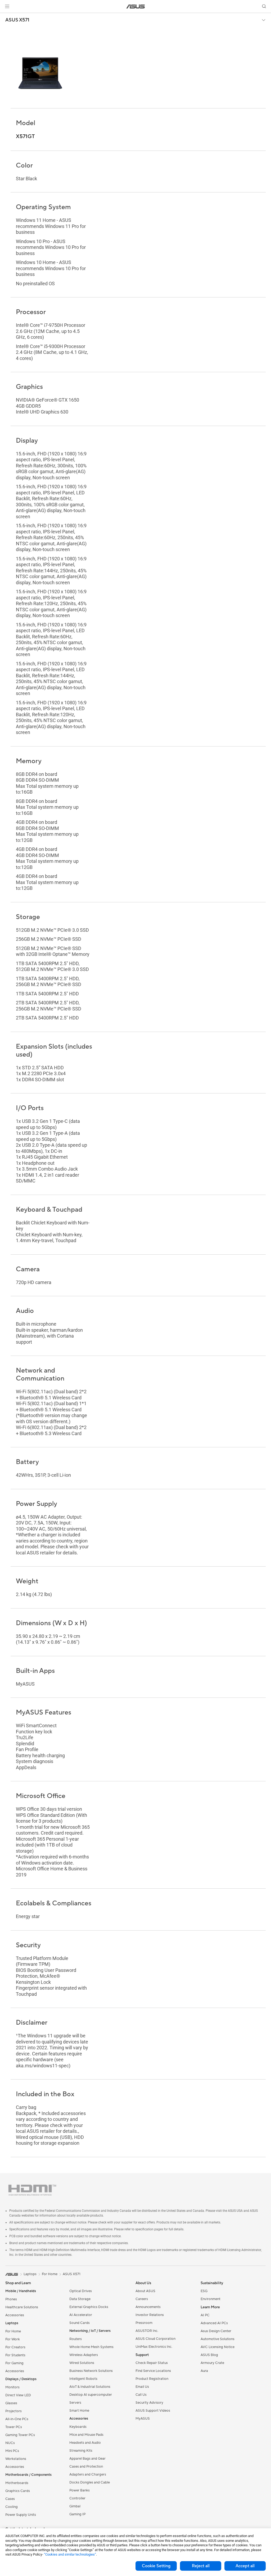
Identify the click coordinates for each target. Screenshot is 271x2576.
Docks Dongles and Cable (90, 2482)
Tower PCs (14, 2427)
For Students (15, 2355)
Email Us (142, 2387)
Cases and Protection (86, 2467)
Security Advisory (149, 2403)
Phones (11, 2299)
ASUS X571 (17, 20)
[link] (136, 6)
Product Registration (152, 2379)
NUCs (10, 2443)
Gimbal (75, 2506)
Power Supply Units (21, 2515)
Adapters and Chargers (88, 2474)
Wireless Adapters (84, 2355)
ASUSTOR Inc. (147, 2331)
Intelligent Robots (83, 2379)
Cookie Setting (156, 2566)
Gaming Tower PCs (20, 2435)
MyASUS (143, 2419)
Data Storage (80, 2299)
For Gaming (14, 2363)
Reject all (201, 2566)
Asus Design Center (216, 2331)
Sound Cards (80, 2323)
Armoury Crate (212, 2363)
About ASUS (145, 2291)
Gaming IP (77, 2514)
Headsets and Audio (85, 2443)
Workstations (16, 2459)
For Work (13, 2339)
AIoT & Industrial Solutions (90, 2387)
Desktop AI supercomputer (91, 2395)
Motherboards (17, 2483)
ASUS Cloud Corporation (155, 2339)
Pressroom (144, 2323)
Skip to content (6, 16)
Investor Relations (150, 2315)
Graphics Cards (18, 2491)
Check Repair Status (152, 2363)
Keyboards (78, 2427)
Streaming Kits (81, 2451)
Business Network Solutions (91, 2371)
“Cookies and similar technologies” (70, 2554)
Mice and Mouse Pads (86, 2435)
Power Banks (80, 2490)
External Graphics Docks (89, 2307)
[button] (7, 6)
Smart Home (79, 2411)
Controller (77, 2498)
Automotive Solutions (218, 2339)
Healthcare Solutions (22, 2307)
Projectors (13, 2411)
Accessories (15, 2315)
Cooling (12, 2507)
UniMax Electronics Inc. (154, 2347)
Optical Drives (81, 2291)
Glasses (11, 2403)
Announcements (148, 2307)
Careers (142, 2299)
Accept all (245, 2566)
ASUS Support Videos (153, 2411)
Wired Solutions (82, 2363)
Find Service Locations (153, 2371)
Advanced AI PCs (214, 2323)
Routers (76, 2339)
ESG (204, 2291)
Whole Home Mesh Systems (91, 2347)
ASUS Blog (209, 2355)
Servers (75, 2403)
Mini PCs (12, 2451)
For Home (13, 2331)
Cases (10, 2499)
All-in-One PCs (17, 2419)
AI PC (205, 2315)
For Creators (15, 2347)
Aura (204, 2371)
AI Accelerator (81, 2315)
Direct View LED (18, 2395)
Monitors (12, 2387)
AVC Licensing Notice (218, 2347)
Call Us (141, 2395)
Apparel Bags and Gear (87, 2459)
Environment (211, 2299)
